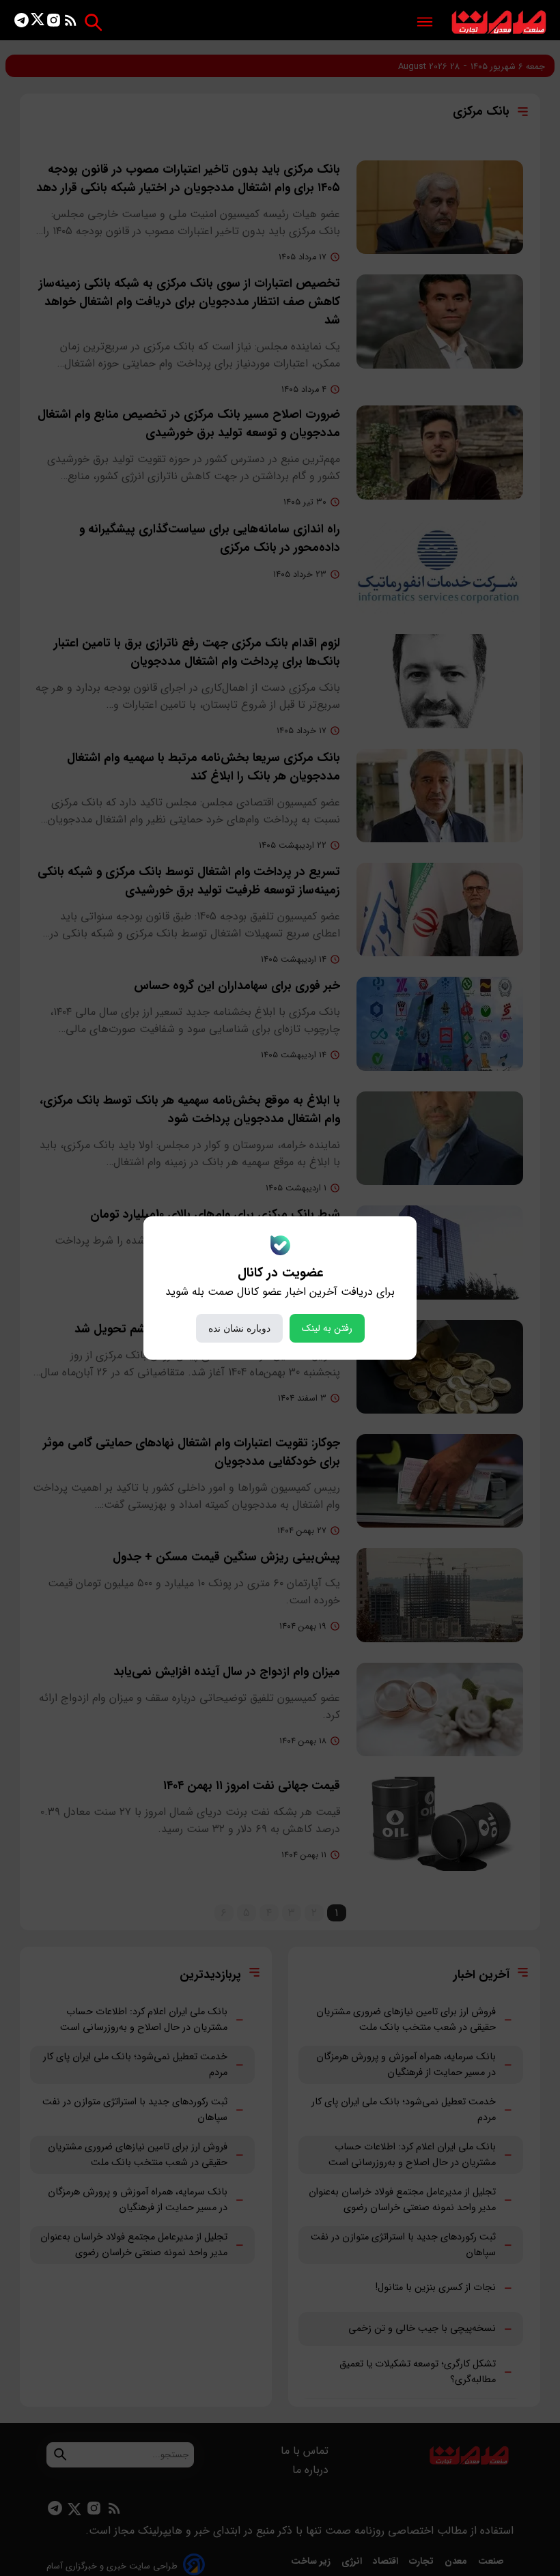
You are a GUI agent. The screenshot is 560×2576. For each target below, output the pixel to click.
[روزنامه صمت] (499, 23)
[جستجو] (93, 22)
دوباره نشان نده (239, 1328)
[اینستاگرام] (54, 23)
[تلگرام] (22, 23)
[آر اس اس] (71, 23)
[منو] (425, 23)
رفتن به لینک (327, 1328)
